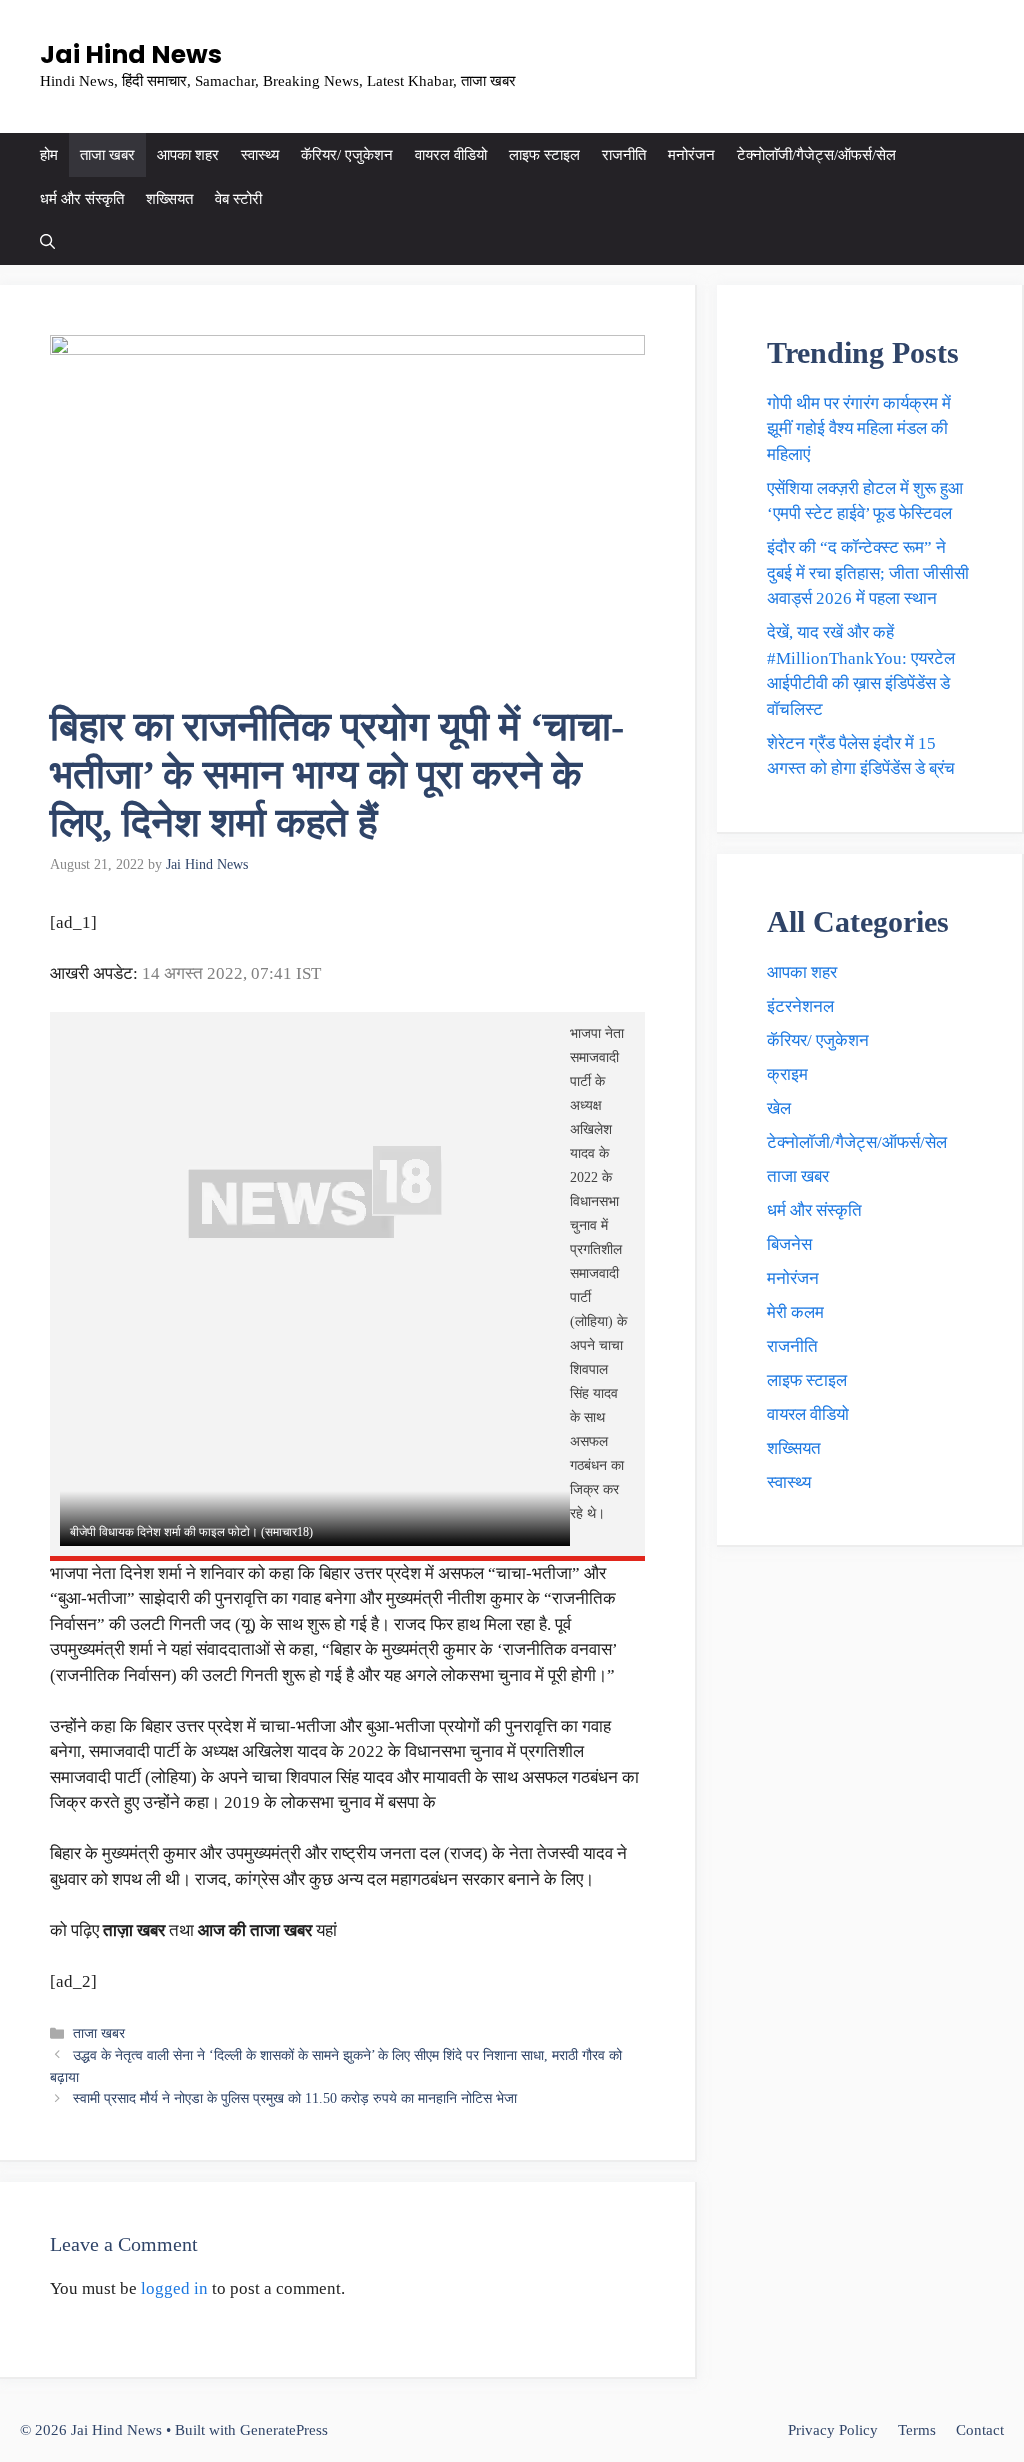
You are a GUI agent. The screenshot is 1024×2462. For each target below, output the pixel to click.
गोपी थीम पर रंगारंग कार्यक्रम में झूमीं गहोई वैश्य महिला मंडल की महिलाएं (859, 429)
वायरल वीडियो (451, 155)
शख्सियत (169, 199)
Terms (917, 2430)
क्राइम (787, 1074)
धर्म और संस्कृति (82, 199)
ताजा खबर (107, 155)
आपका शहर (188, 155)
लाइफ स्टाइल (544, 155)
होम (49, 155)
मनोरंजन (691, 155)
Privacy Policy (833, 2430)
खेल (779, 1108)
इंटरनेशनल (800, 1006)
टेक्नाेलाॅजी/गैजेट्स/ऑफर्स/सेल (816, 155)
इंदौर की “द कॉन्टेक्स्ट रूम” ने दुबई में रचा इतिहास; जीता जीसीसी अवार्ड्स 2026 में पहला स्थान (868, 573)
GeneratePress (284, 2430)
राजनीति (624, 155)
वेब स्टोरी (238, 199)
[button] (47, 243)
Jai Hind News (131, 54)
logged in (174, 2288)
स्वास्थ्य (260, 155)
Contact (980, 2430)
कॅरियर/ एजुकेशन (347, 155)
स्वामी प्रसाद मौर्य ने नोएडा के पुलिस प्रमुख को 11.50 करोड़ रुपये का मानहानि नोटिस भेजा (295, 2098)
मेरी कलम (795, 1312)
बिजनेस (789, 1244)
